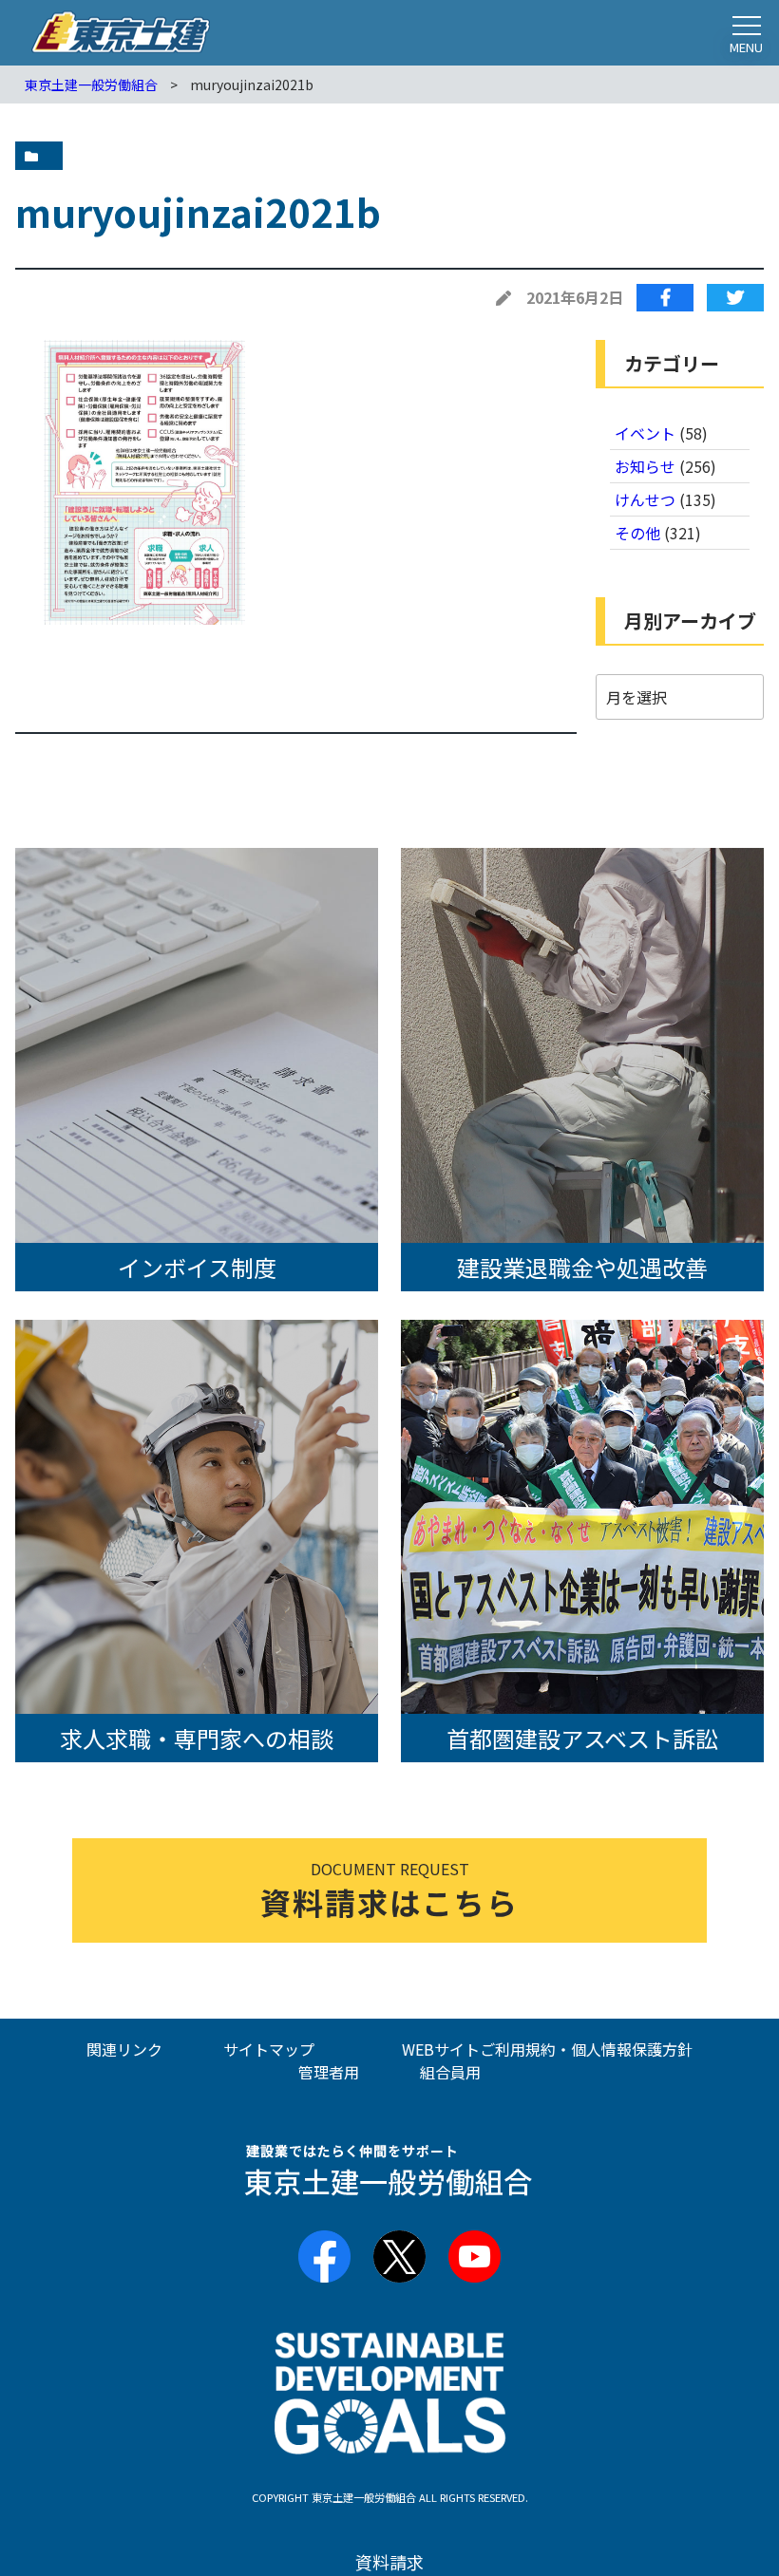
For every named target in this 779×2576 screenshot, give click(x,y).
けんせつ (645, 499)
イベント (645, 433)
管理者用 (329, 2072)
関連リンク (124, 2049)
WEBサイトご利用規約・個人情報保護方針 (547, 2049)
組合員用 (450, 2072)
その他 (637, 533)
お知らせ (645, 466)
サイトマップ (269, 2049)
